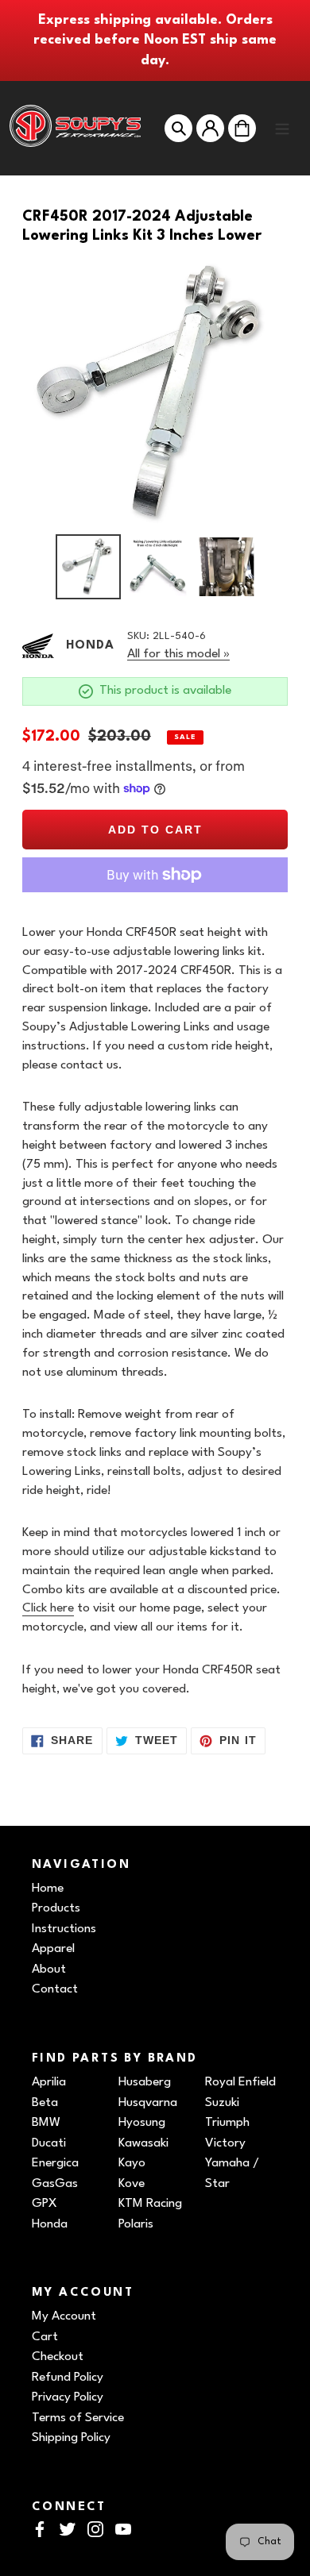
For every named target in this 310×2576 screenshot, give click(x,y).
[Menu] (282, 128)
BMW (46, 2123)
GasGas (55, 2184)
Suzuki (222, 2103)
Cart (45, 2337)
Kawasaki (143, 2143)
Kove (132, 2184)
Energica (55, 2163)
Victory (225, 2143)
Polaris (136, 2224)
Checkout (58, 2357)
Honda (50, 2224)
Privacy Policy (68, 2397)
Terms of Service (78, 2418)
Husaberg (145, 2082)
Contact (55, 1989)
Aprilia (49, 2082)
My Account (64, 2316)
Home (48, 1889)
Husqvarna (148, 2103)
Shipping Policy (71, 2438)
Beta (45, 2103)
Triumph (227, 2123)
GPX (45, 2204)
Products (56, 1908)
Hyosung (142, 2123)
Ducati (49, 2143)
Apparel (53, 1949)
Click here (48, 1608)
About (49, 1970)
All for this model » (178, 654)
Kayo (132, 2163)
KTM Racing (150, 2204)
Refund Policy (68, 2378)
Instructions (64, 1929)
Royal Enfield (240, 2082)
